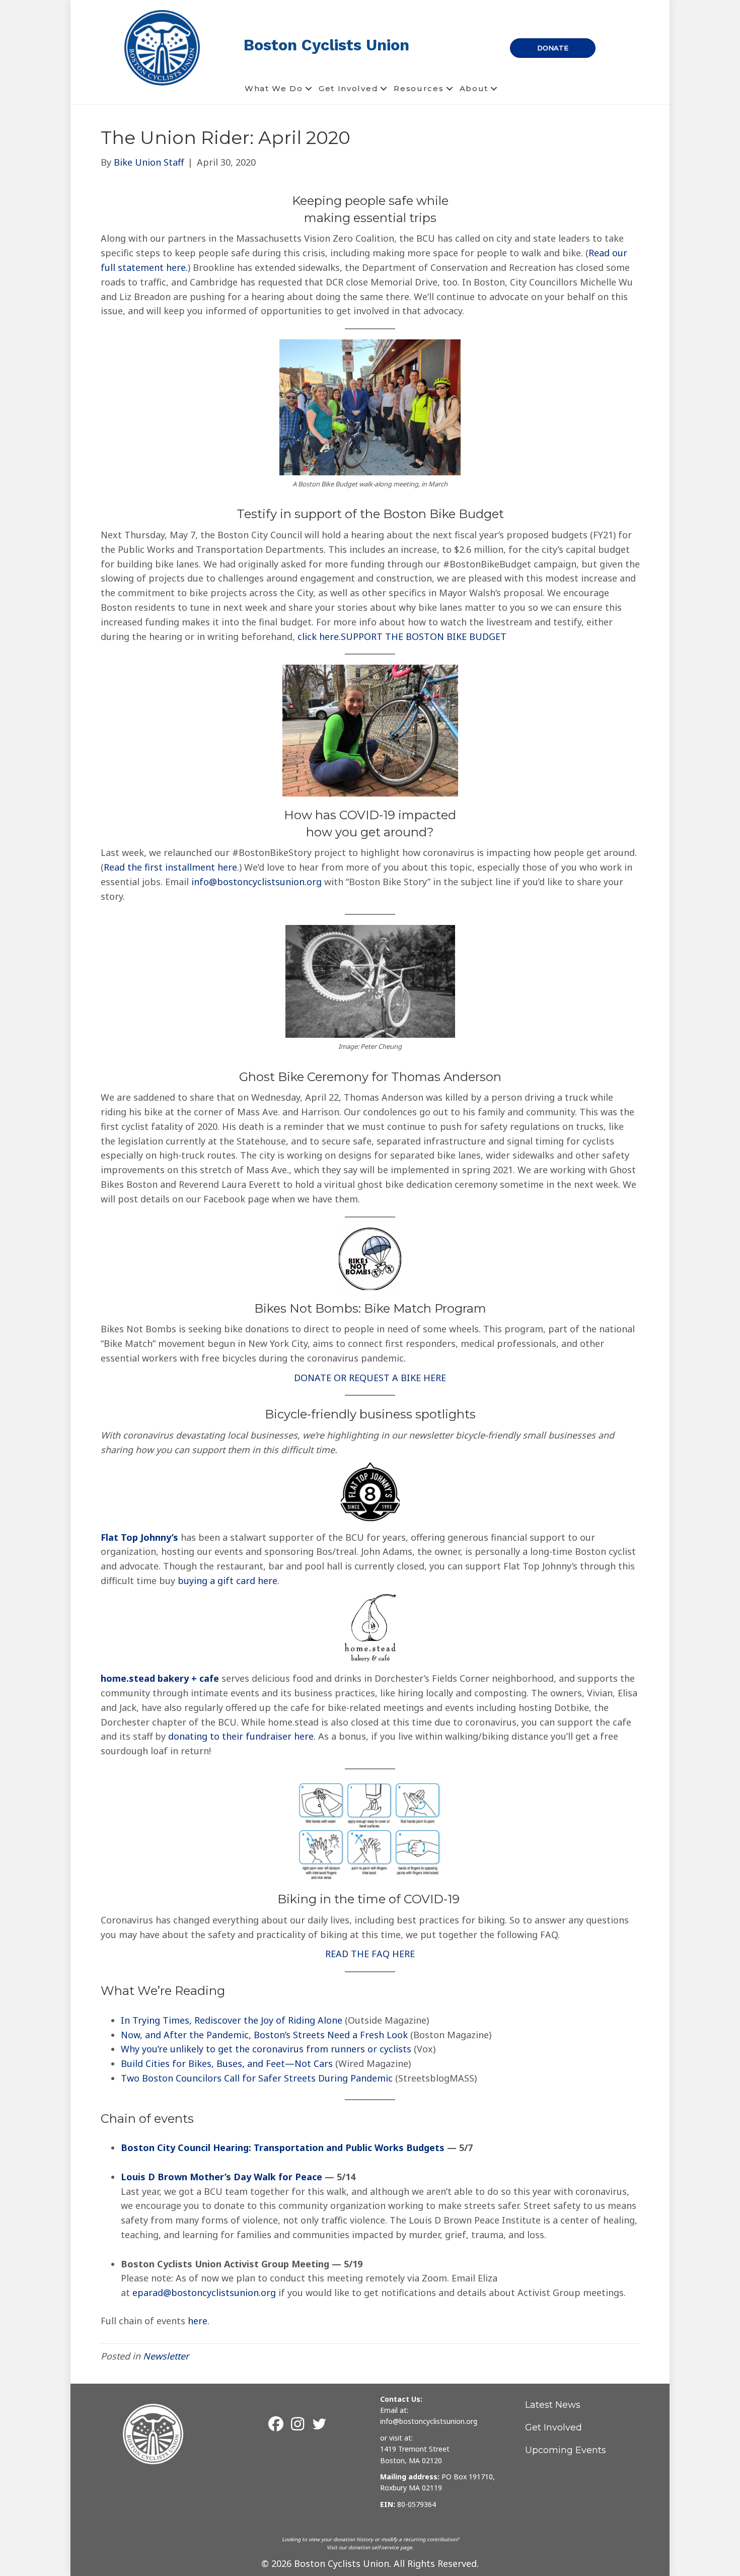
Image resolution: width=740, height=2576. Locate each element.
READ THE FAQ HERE (370, 1954)
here (198, 2321)
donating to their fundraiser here (241, 1736)
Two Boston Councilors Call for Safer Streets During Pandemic (257, 2078)
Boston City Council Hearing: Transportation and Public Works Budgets (283, 2148)
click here (318, 636)
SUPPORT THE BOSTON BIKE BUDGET (424, 636)
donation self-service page (380, 2547)
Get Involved (348, 88)
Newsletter (166, 2356)
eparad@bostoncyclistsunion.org (204, 2293)
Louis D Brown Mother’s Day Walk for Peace (221, 2177)
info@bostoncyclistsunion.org (256, 882)
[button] (309, 89)
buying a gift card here (228, 1581)
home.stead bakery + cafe (160, 1678)
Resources (419, 88)
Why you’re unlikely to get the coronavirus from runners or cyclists (266, 2049)
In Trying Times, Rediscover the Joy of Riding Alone (232, 2020)
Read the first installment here (170, 867)
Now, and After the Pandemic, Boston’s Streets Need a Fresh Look (264, 2035)
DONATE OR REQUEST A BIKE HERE (370, 1378)
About (474, 88)
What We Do (274, 88)
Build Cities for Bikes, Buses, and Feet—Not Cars (227, 2063)
